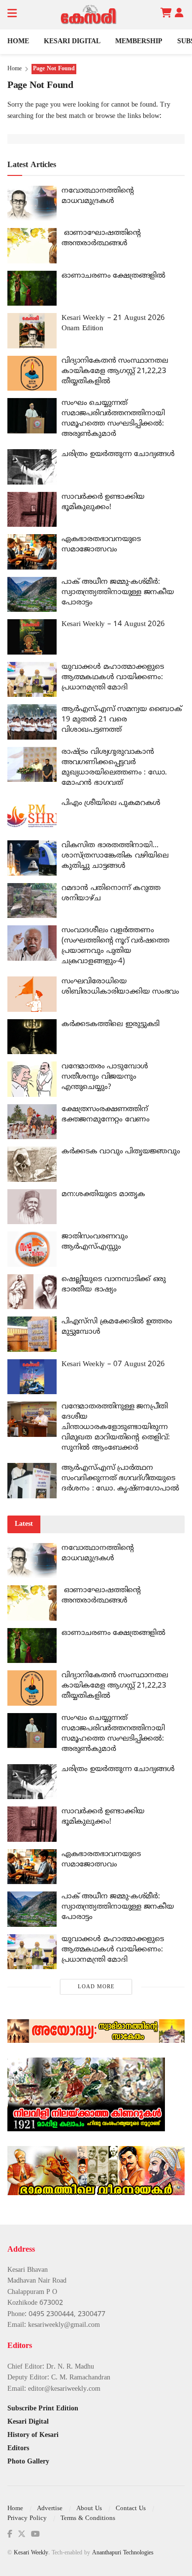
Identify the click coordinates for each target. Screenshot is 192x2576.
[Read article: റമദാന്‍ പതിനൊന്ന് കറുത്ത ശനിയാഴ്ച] (32, 901)
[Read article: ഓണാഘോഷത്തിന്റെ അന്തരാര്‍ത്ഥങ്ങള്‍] (32, 246)
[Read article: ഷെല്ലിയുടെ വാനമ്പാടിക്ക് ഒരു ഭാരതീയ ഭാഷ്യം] (32, 1292)
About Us (89, 2509)
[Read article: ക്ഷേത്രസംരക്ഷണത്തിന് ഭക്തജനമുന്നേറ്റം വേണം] (32, 1122)
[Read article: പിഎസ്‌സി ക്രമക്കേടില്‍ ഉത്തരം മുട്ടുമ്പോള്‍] (32, 1334)
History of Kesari (33, 2435)
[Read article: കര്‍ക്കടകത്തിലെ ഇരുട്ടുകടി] (32, 1037)
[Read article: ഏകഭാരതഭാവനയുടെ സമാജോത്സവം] (32, 552)
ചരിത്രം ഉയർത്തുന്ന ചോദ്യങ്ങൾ (118, 454)
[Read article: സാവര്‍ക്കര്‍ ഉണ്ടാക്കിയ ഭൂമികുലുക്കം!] (32, 510)
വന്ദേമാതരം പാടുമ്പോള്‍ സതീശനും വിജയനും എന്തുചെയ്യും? (105, 1077)
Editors (18, 2448)
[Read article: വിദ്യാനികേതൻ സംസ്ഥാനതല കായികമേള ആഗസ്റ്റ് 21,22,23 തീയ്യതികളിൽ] (32, 373)
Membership (139, 42)
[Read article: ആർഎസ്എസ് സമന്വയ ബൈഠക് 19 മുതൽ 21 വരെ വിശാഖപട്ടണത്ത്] (32, 722)
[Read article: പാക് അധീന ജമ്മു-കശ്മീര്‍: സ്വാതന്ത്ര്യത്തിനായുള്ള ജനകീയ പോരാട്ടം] (32, 595)
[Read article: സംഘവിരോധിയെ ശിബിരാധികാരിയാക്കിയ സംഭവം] (32, 994)
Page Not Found (54, 69)
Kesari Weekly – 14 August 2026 (113, 624)
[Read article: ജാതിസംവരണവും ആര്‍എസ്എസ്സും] (32, 1249)
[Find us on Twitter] (22, 2534)
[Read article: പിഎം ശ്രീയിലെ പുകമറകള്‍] (32, 816)
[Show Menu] (12, 15)
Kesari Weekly (31, 2553)
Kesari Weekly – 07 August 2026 (113, 1364)
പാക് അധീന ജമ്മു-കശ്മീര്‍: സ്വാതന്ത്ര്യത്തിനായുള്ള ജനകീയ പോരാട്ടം (118, 592)
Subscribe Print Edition (43, 2409)
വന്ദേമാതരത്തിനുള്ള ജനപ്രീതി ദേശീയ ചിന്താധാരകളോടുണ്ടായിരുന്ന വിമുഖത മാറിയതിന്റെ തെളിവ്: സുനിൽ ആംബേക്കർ (116, 1427)
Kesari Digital (72, 42)
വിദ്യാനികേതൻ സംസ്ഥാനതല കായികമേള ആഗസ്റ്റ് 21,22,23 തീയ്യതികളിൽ (115, 371)
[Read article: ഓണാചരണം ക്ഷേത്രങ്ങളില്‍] (32, 288)
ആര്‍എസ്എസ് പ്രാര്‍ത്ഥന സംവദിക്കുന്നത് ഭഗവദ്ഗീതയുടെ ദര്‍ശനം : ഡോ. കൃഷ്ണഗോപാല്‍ (120, 1478)
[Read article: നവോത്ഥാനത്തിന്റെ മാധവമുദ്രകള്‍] (32, 203)
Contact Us (131, 2509)
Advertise (50, 2509)
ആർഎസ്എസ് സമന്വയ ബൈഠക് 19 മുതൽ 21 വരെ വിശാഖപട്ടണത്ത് (122, 720)
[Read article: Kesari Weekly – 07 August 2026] (32, 1377)
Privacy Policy (27, 2519)
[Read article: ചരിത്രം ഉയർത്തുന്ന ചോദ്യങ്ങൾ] (32, 467)
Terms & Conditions (88, 2519)
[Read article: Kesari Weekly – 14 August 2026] (32, 637)
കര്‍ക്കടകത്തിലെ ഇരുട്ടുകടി (111, 1024)
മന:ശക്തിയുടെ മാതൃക (103, 1194)
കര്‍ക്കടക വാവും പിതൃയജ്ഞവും (121, 1152)
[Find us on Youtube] (35, 2534)
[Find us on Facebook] (10, 2534)
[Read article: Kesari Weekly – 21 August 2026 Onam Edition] (32, 331)
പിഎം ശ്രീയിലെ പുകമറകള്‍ (111, 803)
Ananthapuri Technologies (123, 2553)
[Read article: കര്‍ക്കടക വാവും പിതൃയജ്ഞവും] (32, 1164)
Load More (96, 1987)
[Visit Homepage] (89, 15)
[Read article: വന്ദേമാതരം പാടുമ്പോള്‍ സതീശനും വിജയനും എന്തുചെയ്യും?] (32, 1079)
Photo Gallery (28, 2462)
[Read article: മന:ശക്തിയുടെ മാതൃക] (32, 1207)
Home (18, 42)
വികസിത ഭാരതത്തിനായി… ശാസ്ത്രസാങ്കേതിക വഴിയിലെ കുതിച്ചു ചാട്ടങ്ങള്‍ (115, 856)
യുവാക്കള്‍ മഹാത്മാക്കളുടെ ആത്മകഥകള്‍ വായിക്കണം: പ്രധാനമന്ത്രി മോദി (113, 677)
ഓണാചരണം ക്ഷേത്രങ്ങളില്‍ (113, 276)
